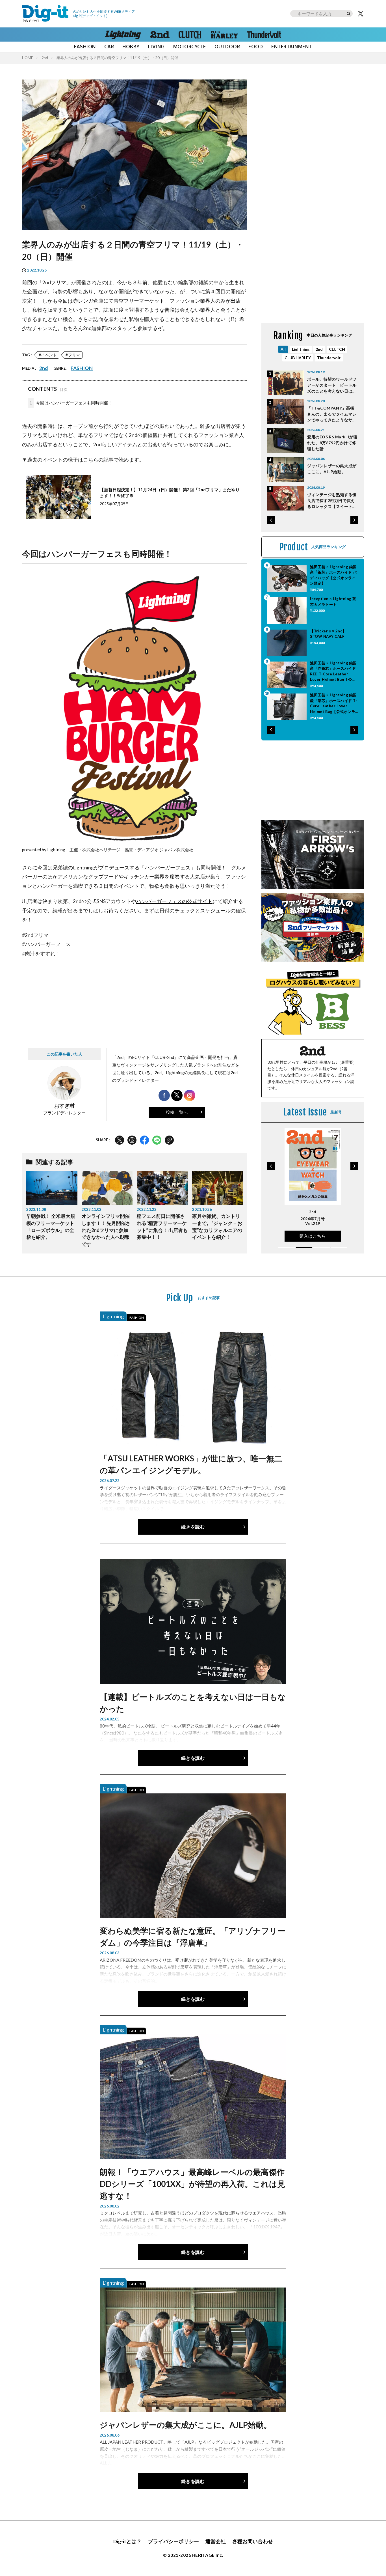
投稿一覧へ (177, 1112)
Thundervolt (329, 358)
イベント (49, 355)
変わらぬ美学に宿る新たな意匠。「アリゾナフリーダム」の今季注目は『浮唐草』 (193, 1937)
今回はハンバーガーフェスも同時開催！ (71, 403)
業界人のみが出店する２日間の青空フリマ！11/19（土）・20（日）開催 (117, 58)
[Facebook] (144, 1140)
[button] (271, 520)
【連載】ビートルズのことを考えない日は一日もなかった (193, 1703)
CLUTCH (337, 349)
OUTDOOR (227, 47)
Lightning (301, 349)
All (283, 349)
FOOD (256, 47)
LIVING (156, 47)
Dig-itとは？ (127, 2541)
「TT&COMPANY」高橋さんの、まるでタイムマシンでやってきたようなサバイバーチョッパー (332, 414)
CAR (109, 47)
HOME (28, 58)
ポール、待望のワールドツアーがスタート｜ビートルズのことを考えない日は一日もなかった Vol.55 (332, 385)
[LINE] (157, 1140)
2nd (45, 58)
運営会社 (216, 2541)
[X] (361, 14)
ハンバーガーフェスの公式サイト (174, 901)
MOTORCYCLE (190, 47)
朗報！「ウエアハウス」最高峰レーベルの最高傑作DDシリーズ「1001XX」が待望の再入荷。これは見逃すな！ (192, 2184)
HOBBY (131, 47)
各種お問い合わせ (253, 2541)
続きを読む (193, 1527)
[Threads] (132, 1140)
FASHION (85, 47)
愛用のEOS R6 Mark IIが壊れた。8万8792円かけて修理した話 (332, 443)
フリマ (74, 355)
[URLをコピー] (169, 1140)
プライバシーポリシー (174, 2541)
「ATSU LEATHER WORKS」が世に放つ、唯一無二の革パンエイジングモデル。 (191, 1464)
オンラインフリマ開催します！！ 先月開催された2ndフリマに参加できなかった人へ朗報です (106, 1230)
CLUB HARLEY (298, 358)
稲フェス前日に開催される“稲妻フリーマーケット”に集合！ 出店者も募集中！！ (162, 1227)
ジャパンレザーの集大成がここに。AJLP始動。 (332, 469)
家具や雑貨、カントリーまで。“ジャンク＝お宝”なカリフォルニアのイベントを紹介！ (217, 1227)
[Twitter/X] (120, 1140)
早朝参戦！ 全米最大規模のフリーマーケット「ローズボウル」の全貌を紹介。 (51, 1227)
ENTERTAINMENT (291, 47)
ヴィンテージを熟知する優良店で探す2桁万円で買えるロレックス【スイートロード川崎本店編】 (332, 501)
